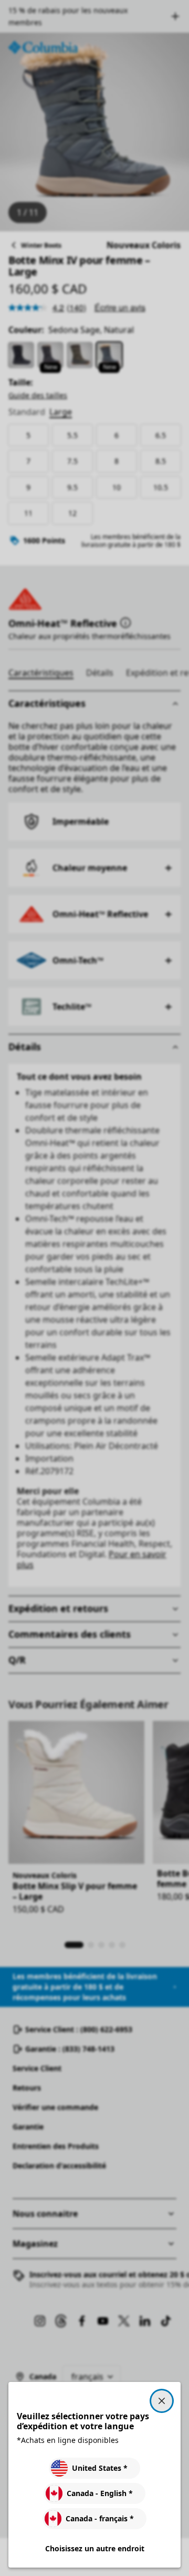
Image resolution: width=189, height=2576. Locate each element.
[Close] (162, 2401)
